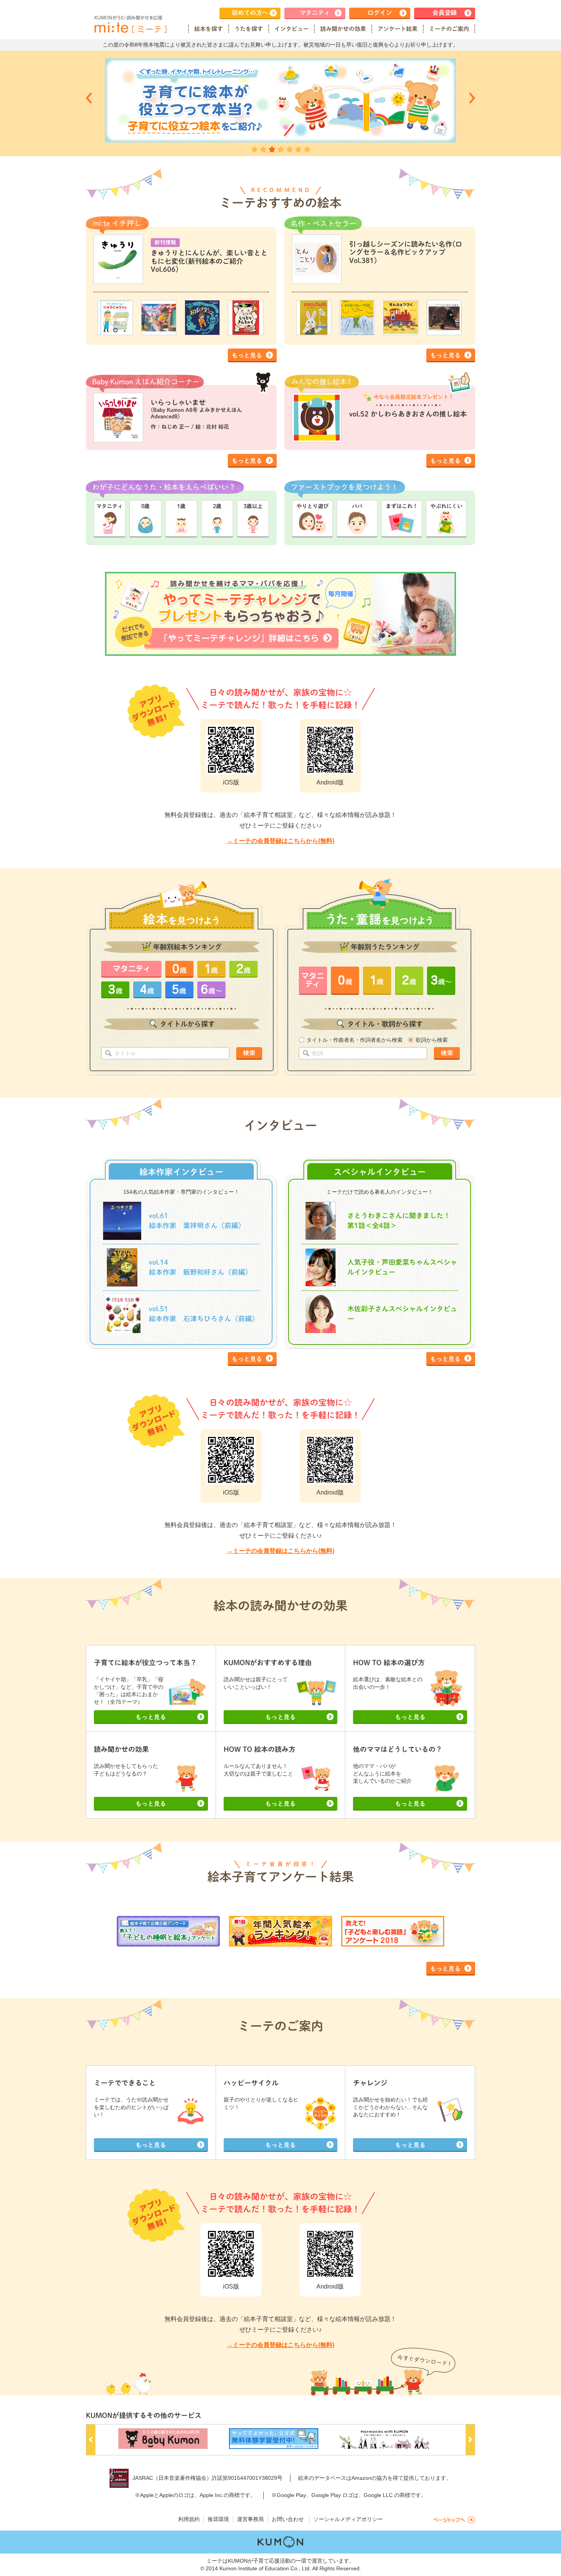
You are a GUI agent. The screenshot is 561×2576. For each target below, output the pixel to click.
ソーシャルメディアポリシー (348, 2519)
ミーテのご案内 (449, 29)
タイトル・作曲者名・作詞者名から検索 (355, 1040)
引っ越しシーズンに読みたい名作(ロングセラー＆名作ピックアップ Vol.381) (406, 252)
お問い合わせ (288, 2519)
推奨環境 (218, 2519)
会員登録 (445, 13)
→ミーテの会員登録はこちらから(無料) (280, 841)
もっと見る (247, 355)
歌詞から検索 (432, 1040)
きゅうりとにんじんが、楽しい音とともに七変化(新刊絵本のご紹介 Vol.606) (209, 261)
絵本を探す (209, 29)
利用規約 (189, 2519)
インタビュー (292, 29)
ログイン (380, 13)
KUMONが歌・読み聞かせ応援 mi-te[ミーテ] (130, 24)
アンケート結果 (397, 29)
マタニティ (315, 13)
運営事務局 (250, 2519)
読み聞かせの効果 (343, 29)
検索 (249, 1053)
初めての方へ (250, 13)
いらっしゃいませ (196, 409)
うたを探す (249, 29)
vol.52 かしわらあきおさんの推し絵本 (408, 414)
